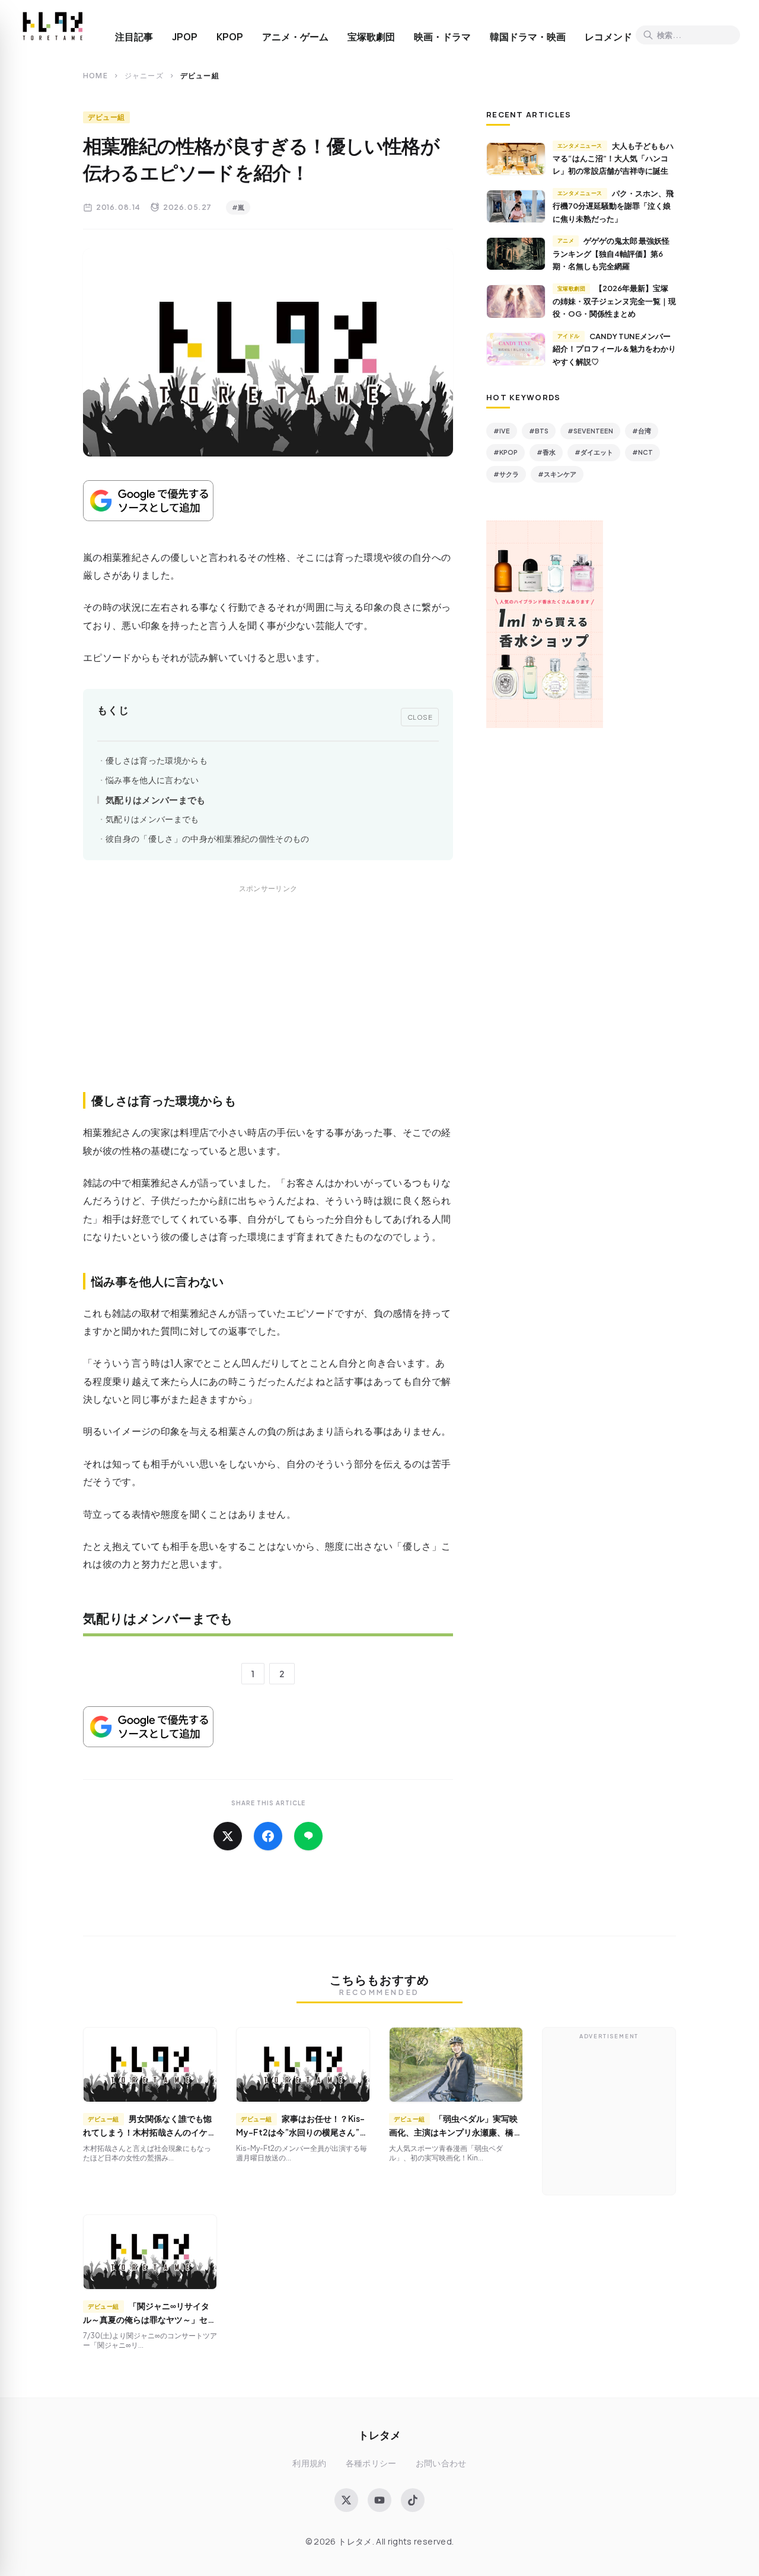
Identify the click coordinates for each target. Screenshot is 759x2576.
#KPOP (506, 452)
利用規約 (309, 2463)
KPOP (230, 37)
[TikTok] (413, 2500)
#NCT (642, 452)
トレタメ (379, 2435)
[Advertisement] (268, 1001)
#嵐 (238, 207)
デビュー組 (106, 117)
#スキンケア (557, 474)
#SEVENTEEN (590, 431)
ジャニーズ (144, 76)
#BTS (539, 431)
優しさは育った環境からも (157, 760)
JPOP (185, 37)
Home (95, 76)
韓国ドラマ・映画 (528, 37)
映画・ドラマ (442, 37)
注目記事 (134, 37)
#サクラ (506, 474)
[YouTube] (379, 2500)
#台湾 (642, 431)
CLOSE (420, 717)
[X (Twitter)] (346, 2500)
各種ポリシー (371, 2463)
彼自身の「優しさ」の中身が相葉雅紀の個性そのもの (208, 839)
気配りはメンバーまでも (156, 799)
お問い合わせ (441, 2463)
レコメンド (608, 37)
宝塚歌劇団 (371, 37)
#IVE (502, 431)
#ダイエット (594, 452)
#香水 (546, 452)
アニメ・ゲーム (295, 37)
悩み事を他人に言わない (152, 780)
